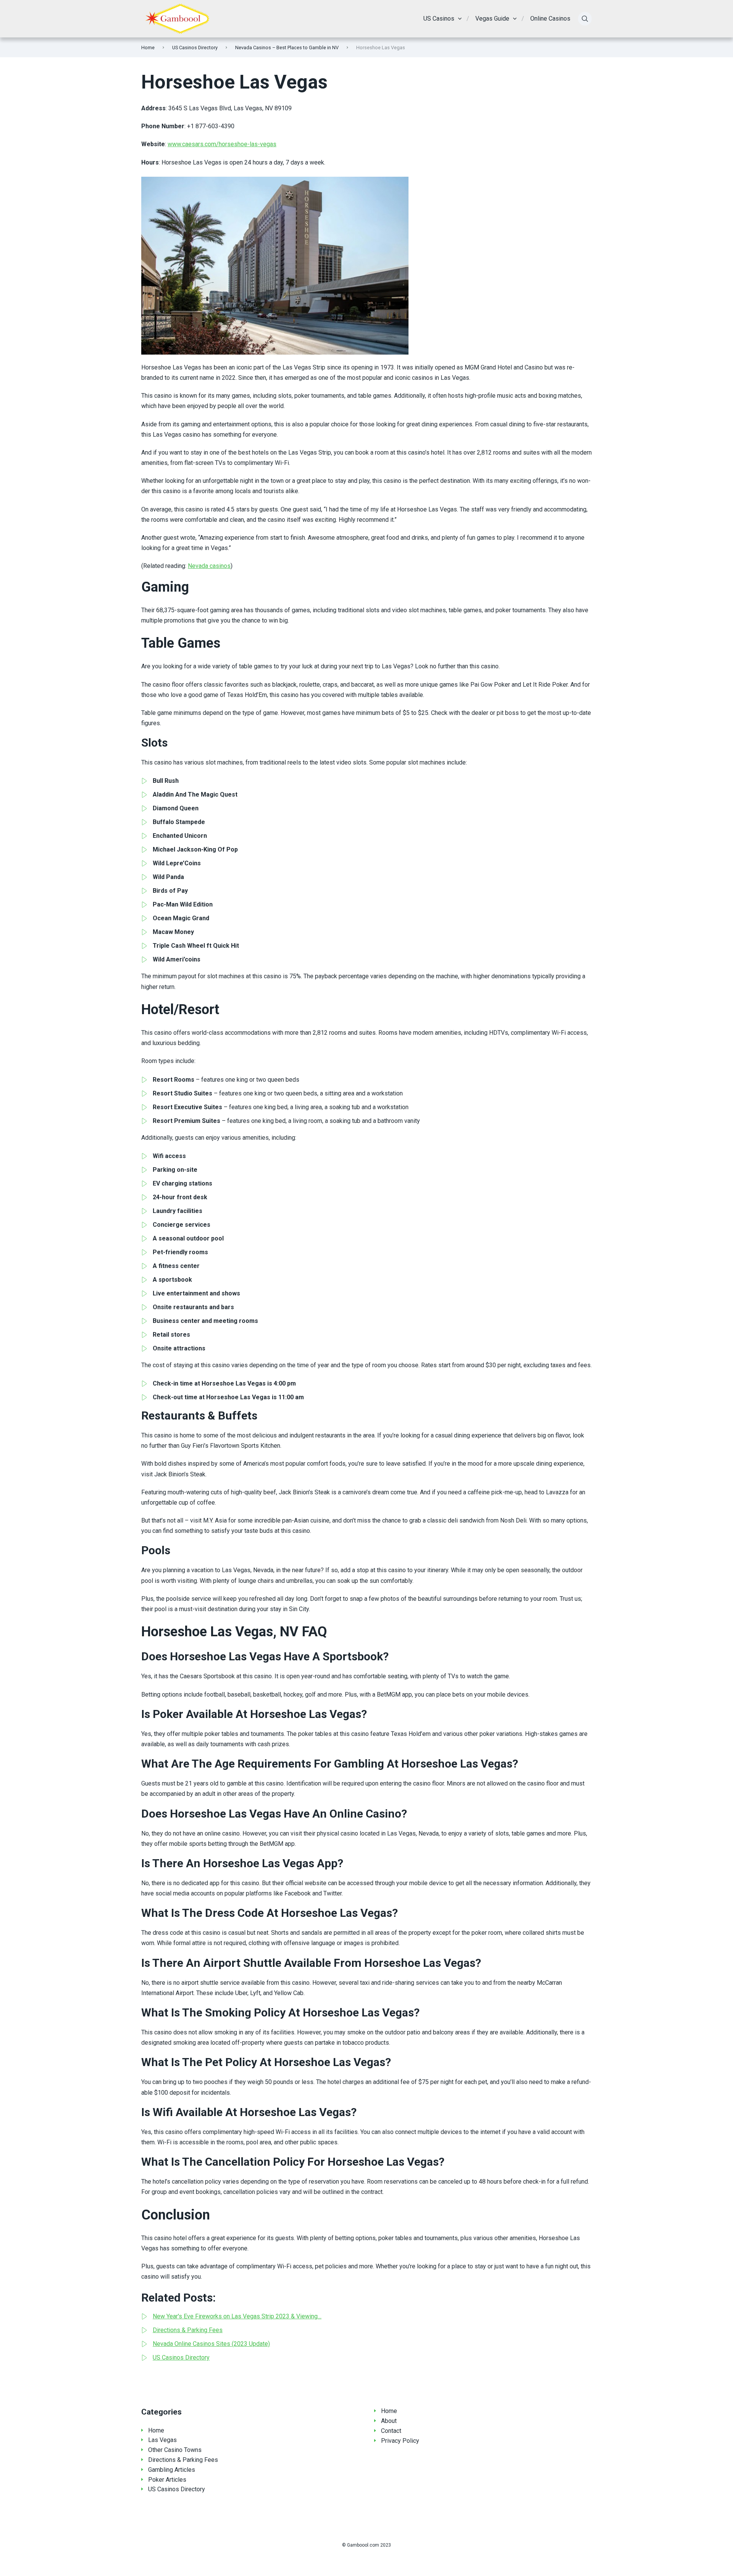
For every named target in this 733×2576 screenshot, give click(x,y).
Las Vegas (162, 2440)
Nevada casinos (209, 566)
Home (148, 48)
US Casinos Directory (195, 48)
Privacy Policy (400, 2441)
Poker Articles (167, 2480)
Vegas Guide (492, 19)
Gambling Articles (172, 2470)
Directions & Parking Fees (183, 2460)
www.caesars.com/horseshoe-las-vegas (222, 144)
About (389, 2421)
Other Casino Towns (175, 2450)
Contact (391, 2431)
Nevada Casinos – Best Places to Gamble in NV (287, 48)
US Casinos (439, 19)
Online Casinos (550, 19)
